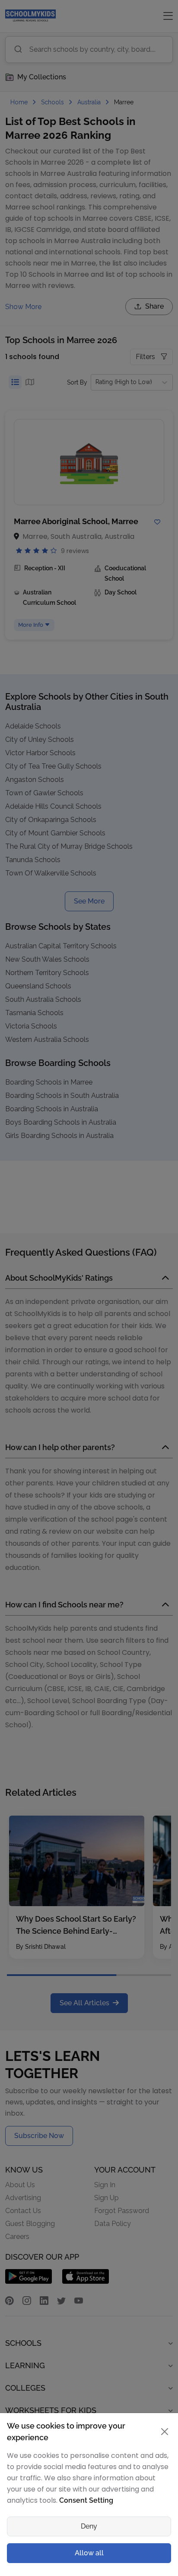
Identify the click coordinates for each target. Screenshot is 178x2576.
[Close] (162, 1177)
